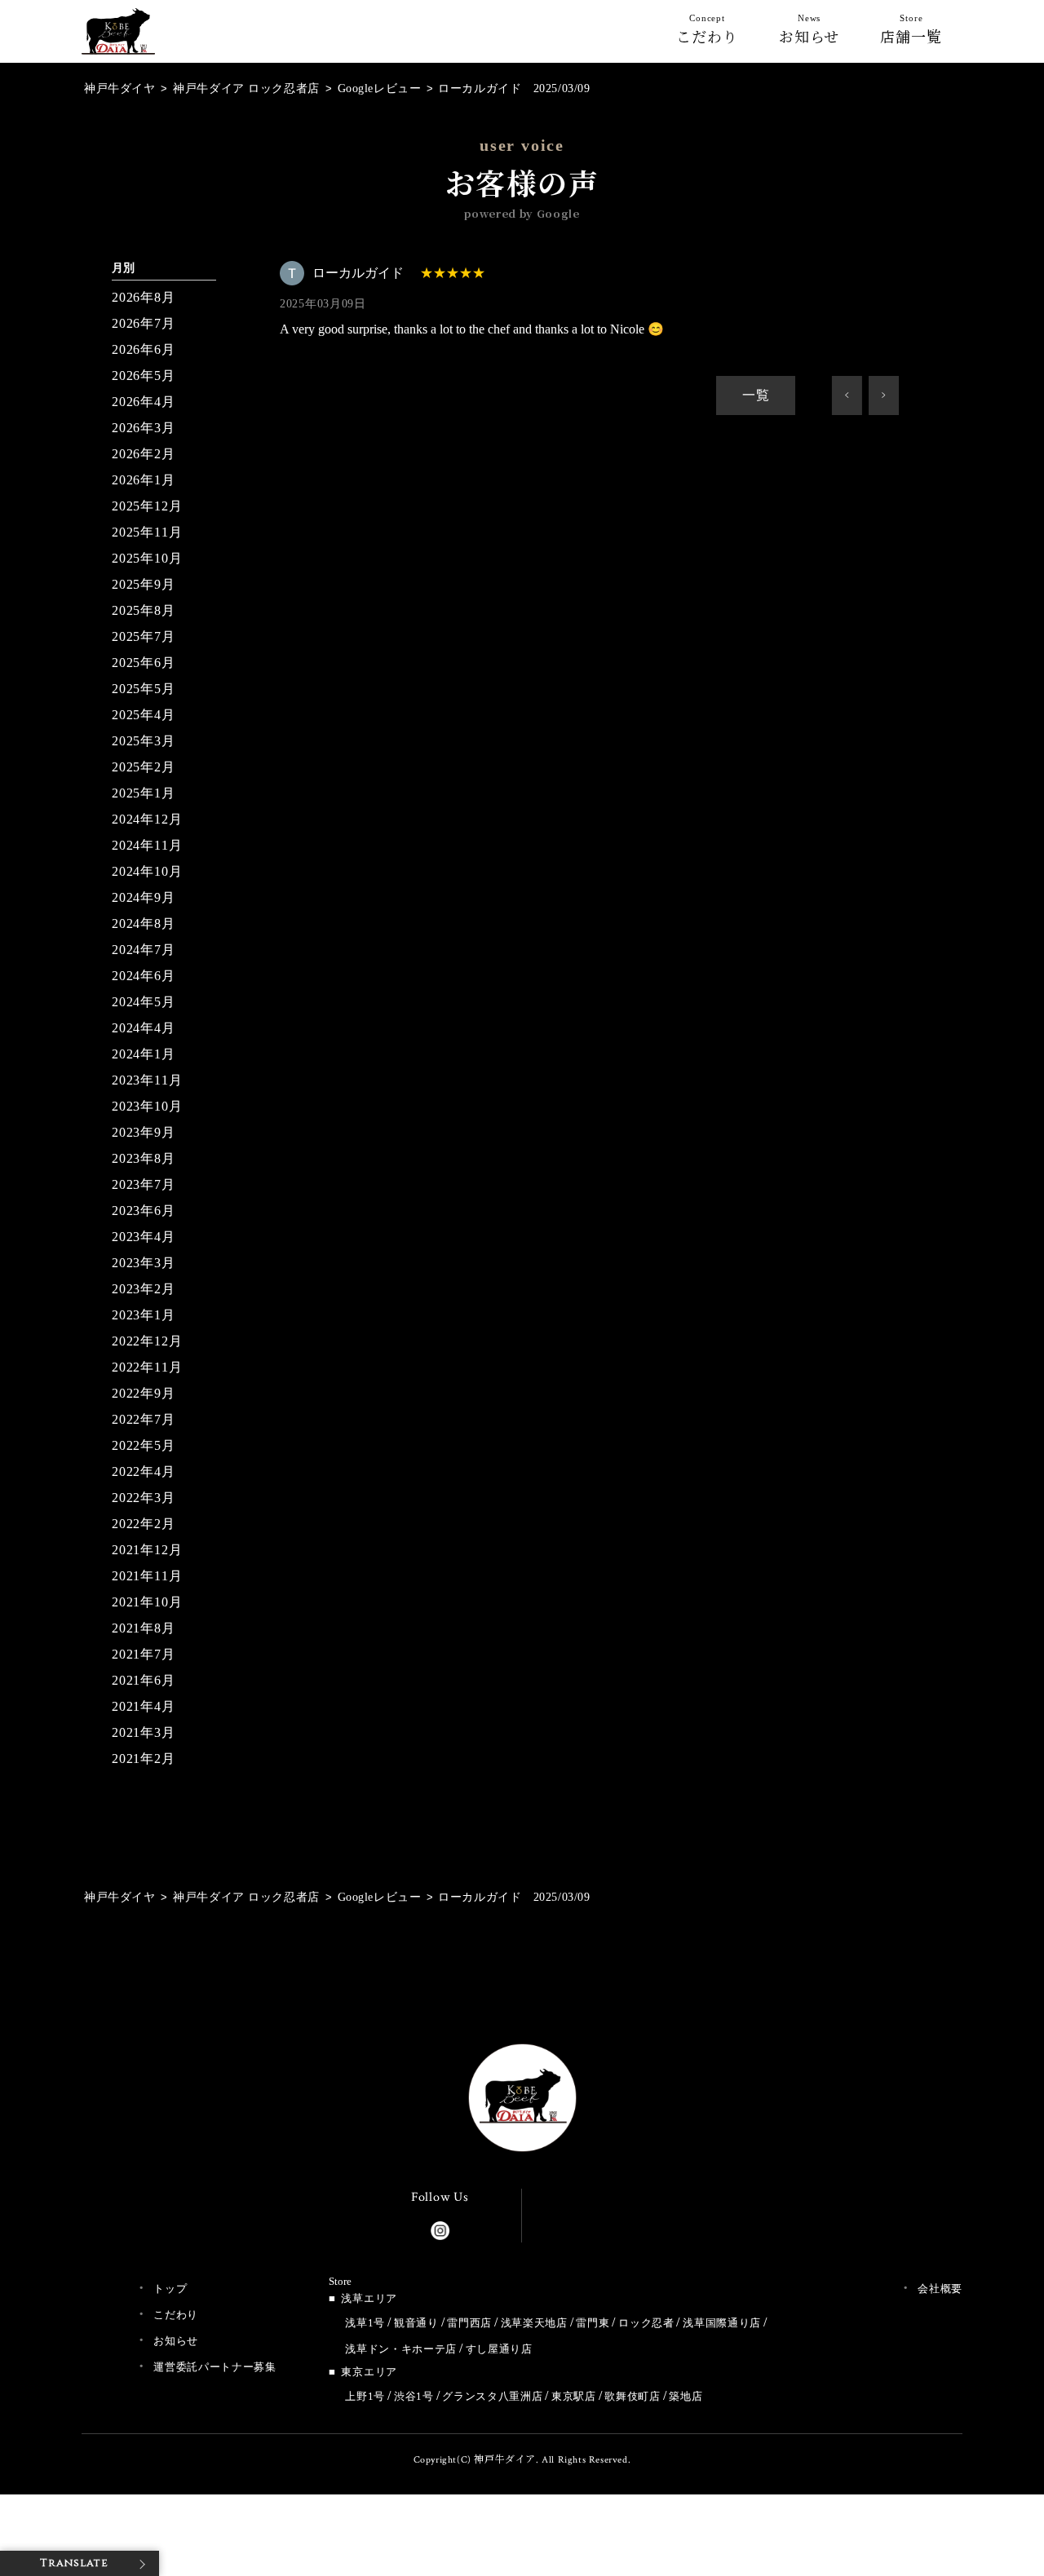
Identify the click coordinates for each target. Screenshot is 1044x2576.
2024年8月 (144, 923)
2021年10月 (147, 1602)
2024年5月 (144, 1002)
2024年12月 (147, 819)
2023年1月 (144, 1315)
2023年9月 (144, 1132)
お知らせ (810, 33)
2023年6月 (144, 1211)
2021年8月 (144, 1628)
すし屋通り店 (499, 2349)
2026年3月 (144, 428)
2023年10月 (147, 1106)
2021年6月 (144, 1680)
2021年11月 (147, 1576)
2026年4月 (144, 402)
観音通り (416, 2323)
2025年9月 (144, 584)
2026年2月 (144, 454)
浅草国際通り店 (722, 2323)
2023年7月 (144, 1184)
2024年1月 (144, 1054)
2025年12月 (147, 506)
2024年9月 (144, 897)
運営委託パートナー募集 (215, 2367)
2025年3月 (144, 741)
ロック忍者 (646, 2323)
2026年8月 (144, 297)
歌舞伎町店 (632, 2396)
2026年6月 (144, 349)
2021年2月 (144, 1759)
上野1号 (365, 2396)
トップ (170, 2289)
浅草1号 (365, 2323)
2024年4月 (144, 1028)
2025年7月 (144, 636)
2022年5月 (144, 1445)
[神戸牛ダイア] (118, 41)
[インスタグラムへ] (440, 2227)
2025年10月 (147, 558)
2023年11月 (147, 1080)
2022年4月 (144, 1471)
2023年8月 (144, 1158)
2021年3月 (144, 1732)
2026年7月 (144, 323)
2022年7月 (144, 1419)
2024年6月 (144, 976)
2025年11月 (147, 532)
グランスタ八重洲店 (492, 2396)
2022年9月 (144, 1393)
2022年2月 (144, 1524)
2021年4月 (144, 1706)
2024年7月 (144, 950)
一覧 (756, 395)
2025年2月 (144, 767)
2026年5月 (144, 376)
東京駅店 (574, 2396)
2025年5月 (144, 689)
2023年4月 (144, 1237)
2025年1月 (144, 793)
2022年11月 (147, 1367)
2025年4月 (144, 715)
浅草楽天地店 (534, 2323)
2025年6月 (144, 663)
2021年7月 (144, 1654)
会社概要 (940, 2289)
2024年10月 (147, 871)
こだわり (707, 33)
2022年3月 (144, 1498)
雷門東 (593, 2323)
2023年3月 (144, 1263)
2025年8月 (144, 610)
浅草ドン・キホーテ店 (401, 2349)
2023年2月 (144, 1289)
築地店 (686, 2396)
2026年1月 (144, 480)
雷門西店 (469, 2323)
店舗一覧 (911, 33)
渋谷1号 (414, 2396)
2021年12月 (147, 1550)
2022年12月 (147, 1341)
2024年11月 (147, 845)
